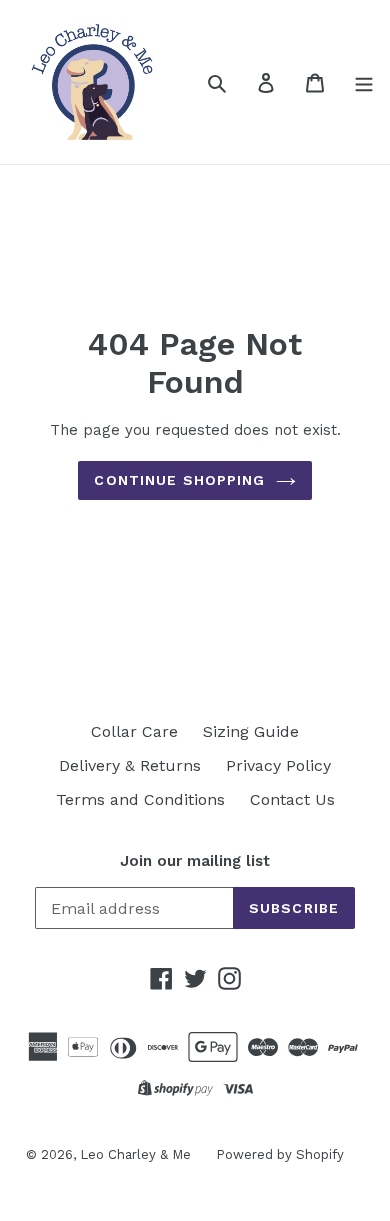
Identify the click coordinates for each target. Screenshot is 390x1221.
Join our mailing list (195, 861)
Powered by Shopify (280, 1154)
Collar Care (134, 731)
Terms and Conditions (140, 799)
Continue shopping (179, 480)
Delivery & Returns (130, 765)
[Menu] (364, 82)
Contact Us (292, 799)
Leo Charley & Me (135, 1154)
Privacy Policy (278, 765)
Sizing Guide (251, 731)
